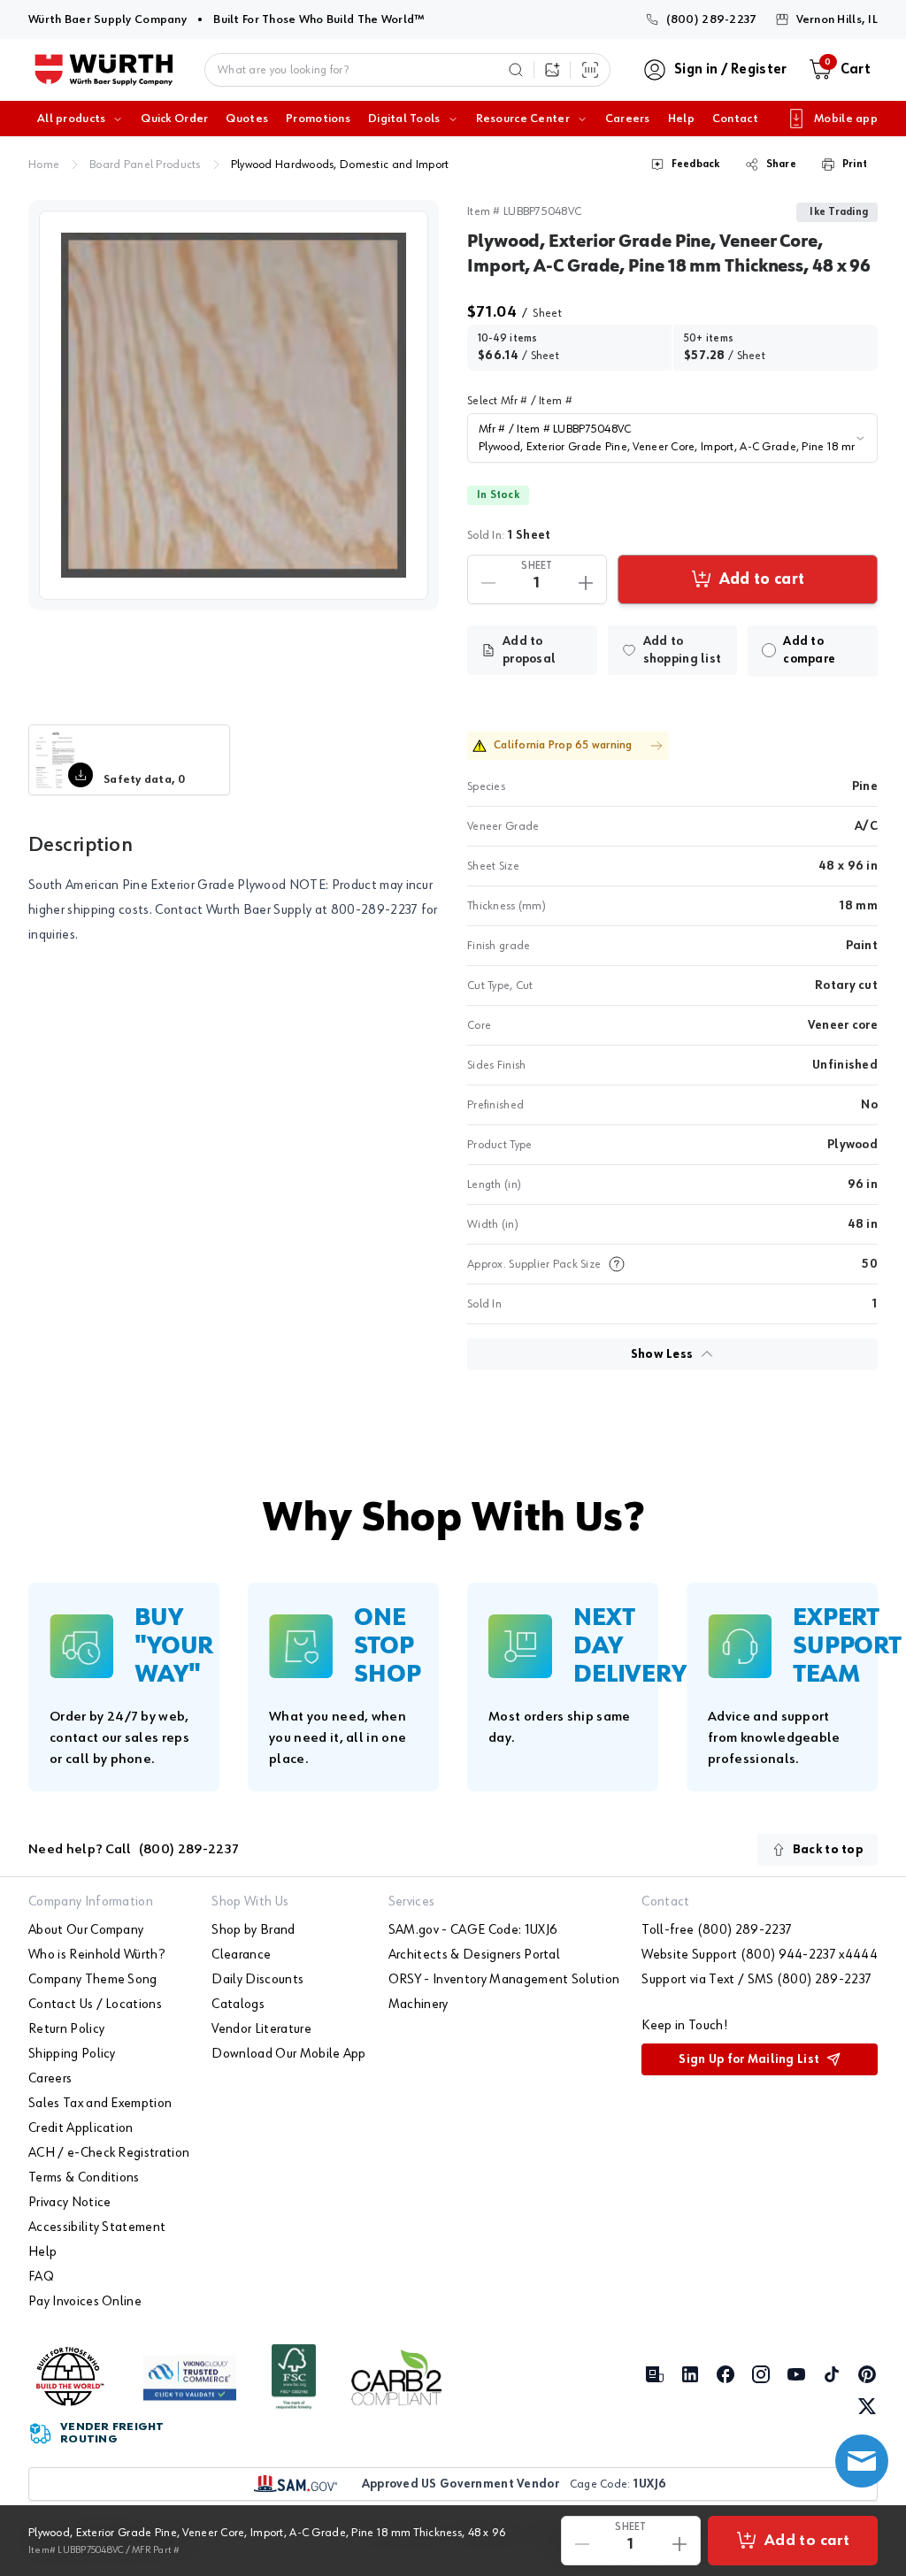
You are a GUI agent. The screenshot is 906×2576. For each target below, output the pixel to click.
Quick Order (174, 119)
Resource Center (523, 119)
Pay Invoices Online (85, 2302)
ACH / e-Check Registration (109, 2153)
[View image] (234, 405)
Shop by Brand (253, 1930)
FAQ (41, 2277)
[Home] (104, 70)
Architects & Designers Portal (474, 1955)
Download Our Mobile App (288, 2054)
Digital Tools (404, 119)
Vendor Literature (261, 2029)
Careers (628, 119)
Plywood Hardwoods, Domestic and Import (340, 165)
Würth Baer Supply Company (107, 19)
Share (781, 165)
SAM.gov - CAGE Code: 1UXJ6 (473, 1930)
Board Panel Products (145, 165)
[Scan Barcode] (590, 70)
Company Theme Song (93, 1980)
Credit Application (81, 2128)
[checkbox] (769, 650)
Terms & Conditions (84, 2178)
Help (681, 119)
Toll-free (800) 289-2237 (717, 1930)
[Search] (516, 70)
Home (44, 165)
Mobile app (846, 119)
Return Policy (66, 2029)
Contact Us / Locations (95, 2005)
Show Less (662, 1354)
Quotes (247, 119)
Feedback (696, 165)
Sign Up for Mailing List (749, 2059)
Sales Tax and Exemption (100, 2104)
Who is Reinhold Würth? (96, 1955)
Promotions (318, 119)
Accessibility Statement (97, 2227)
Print (855, 165)
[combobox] (672, 438)
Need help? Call (134, 1850)
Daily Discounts (257, 1980)
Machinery (418, 2005)
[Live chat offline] (862, 2461)
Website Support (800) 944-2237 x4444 (760, 1955)
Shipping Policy (72, 2054)
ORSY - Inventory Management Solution (504, 1980)
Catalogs (238, 2005)
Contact (735, 119)
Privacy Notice (69, 2203)
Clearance (241, 1955)
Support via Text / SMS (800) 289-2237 (756, 1980)
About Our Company (86, 1930)
